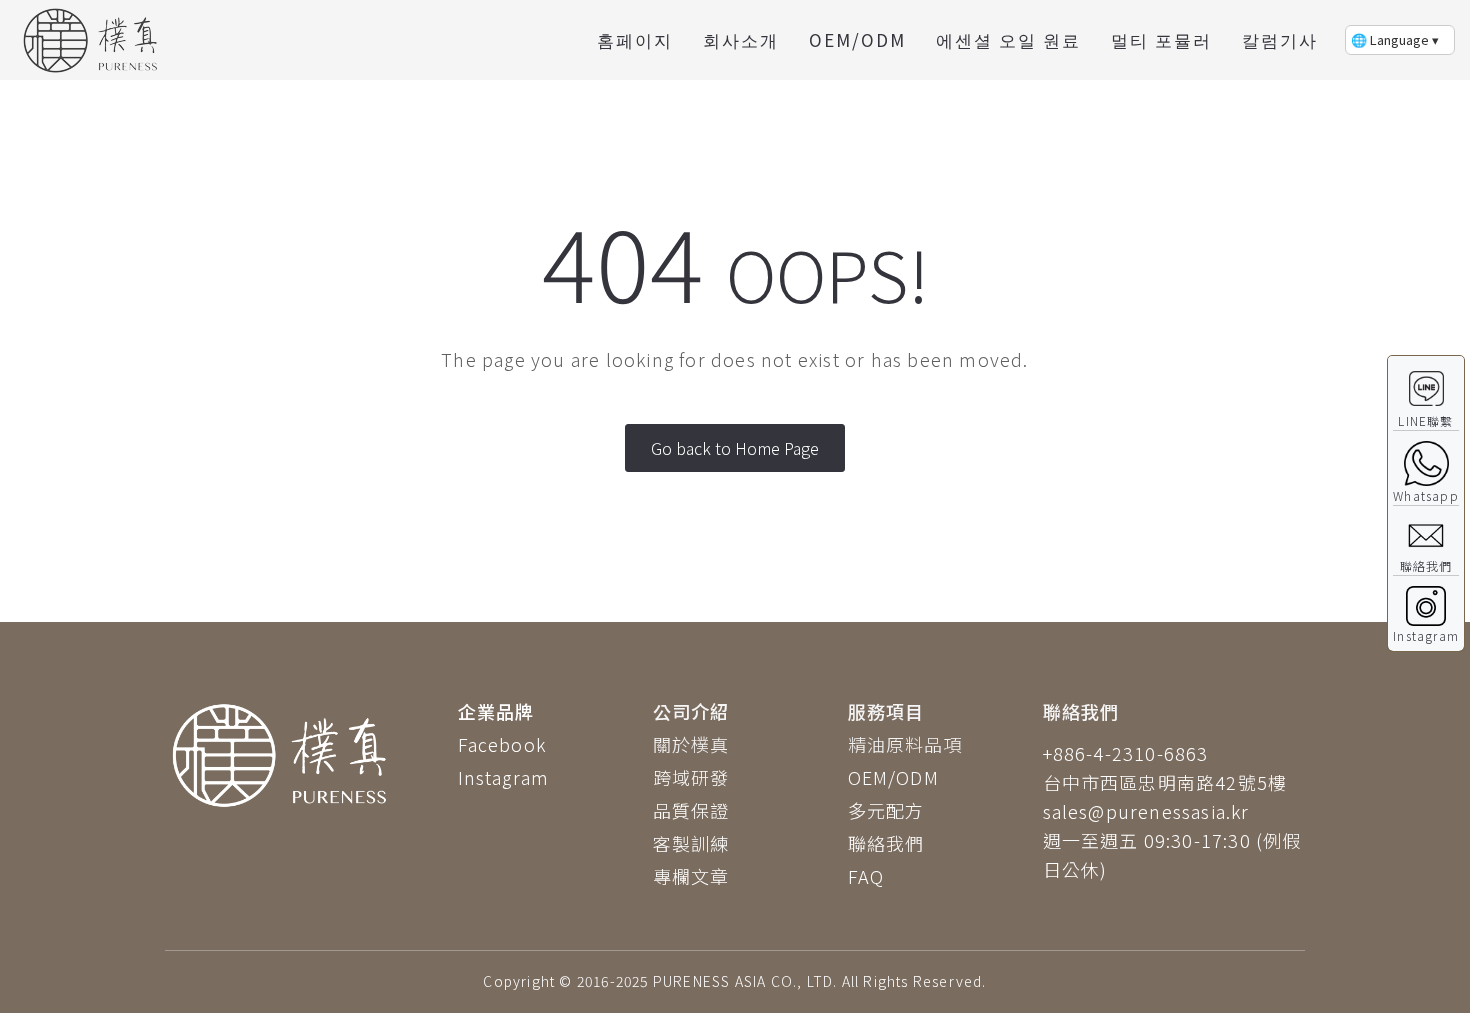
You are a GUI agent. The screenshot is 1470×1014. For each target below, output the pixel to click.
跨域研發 (691, 777)
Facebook (502, 744)
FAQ (866, 876)
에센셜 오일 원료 (1008, 39)
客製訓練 (691, 843)
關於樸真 (691, 744)
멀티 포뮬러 (1161, 39)
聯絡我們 (886, 843)
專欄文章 (691, 876)
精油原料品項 (905, 744)
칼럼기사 (1280, 39)
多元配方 (886, 810)
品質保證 (691, 810)
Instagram (504, 777)
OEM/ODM (857, 39)
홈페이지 (635, 39)
